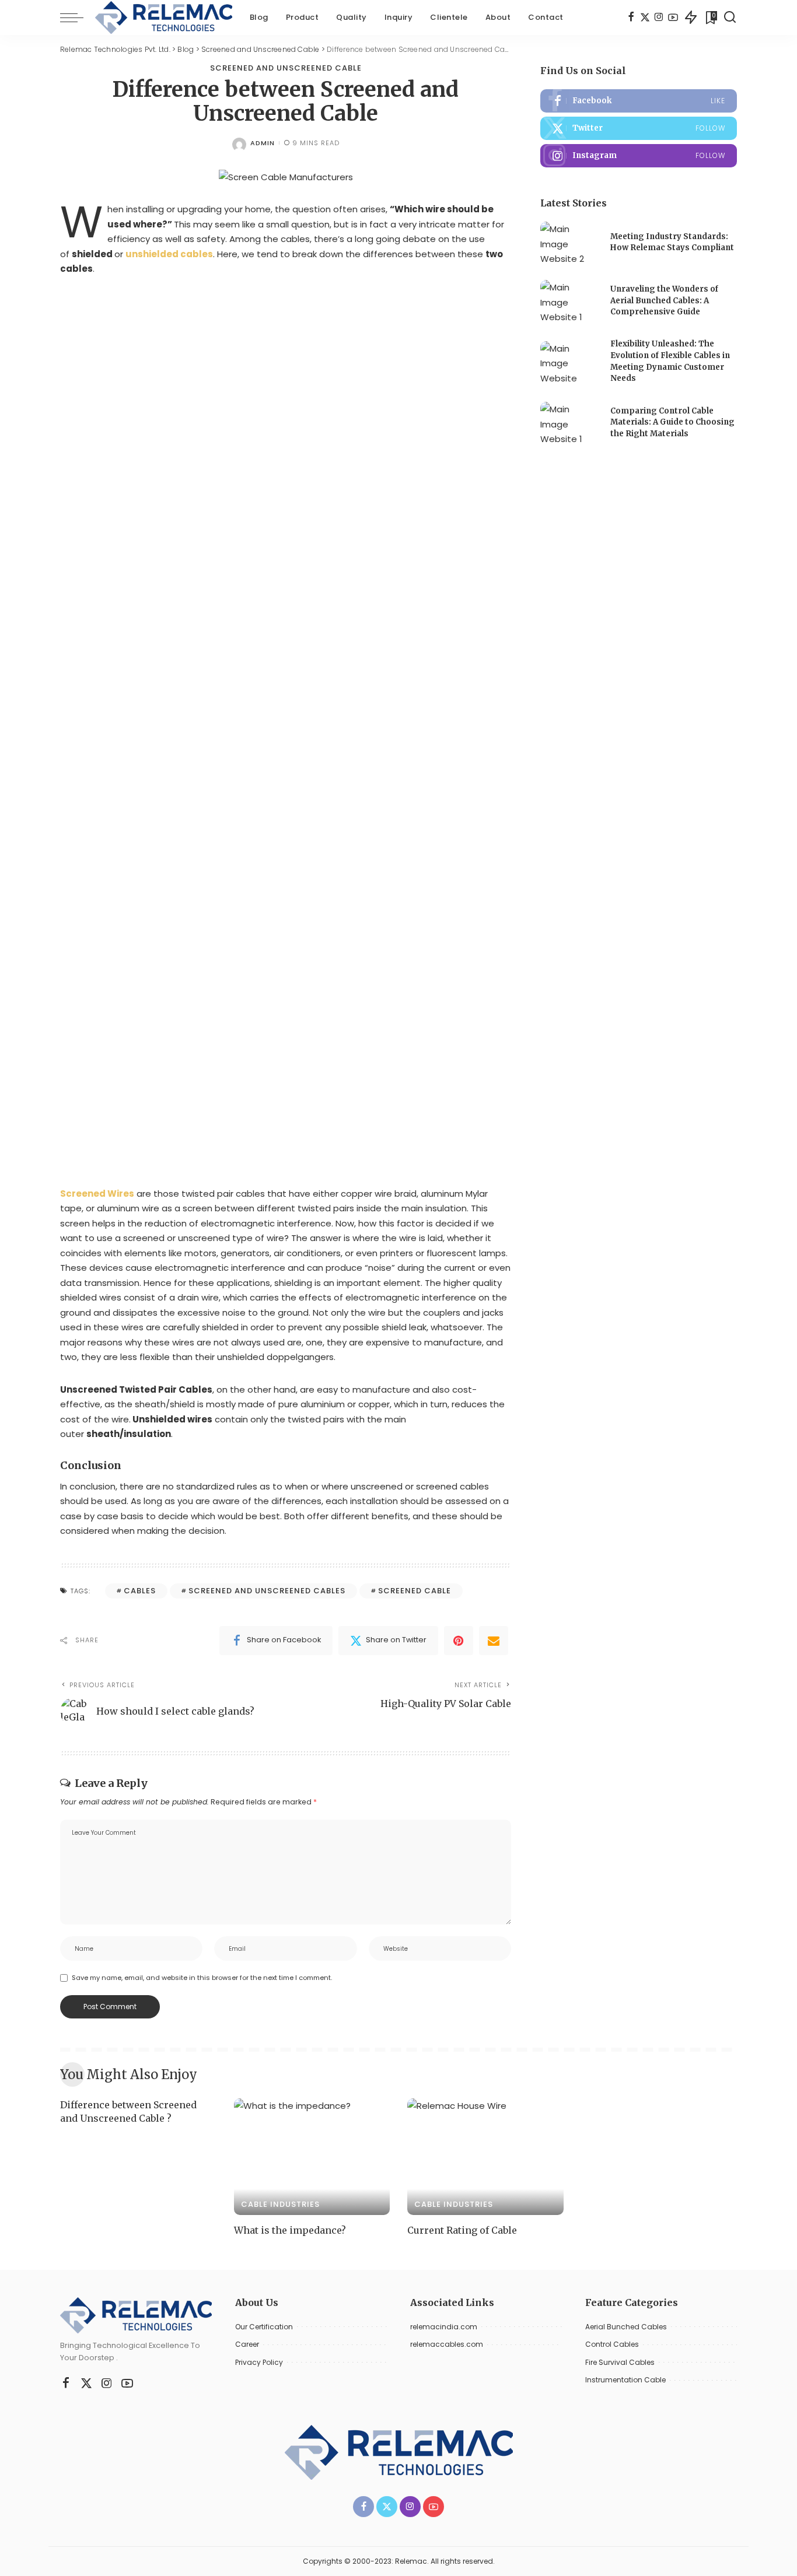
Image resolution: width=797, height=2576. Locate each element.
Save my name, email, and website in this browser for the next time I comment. (202, 1978)
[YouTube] (673, 17)
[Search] (730, 17)
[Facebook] (631, 17)
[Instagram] (659, 17)
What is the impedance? (290, 2230)
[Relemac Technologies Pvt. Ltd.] (164, 17)
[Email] (494, 1641)
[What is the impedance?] (312, 2157)
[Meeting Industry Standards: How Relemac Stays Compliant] (569, 243)
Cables (140, 1591)
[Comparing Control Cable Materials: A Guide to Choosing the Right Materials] (569, 424)
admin (263, 143)
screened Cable (415, 1591)
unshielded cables (169, 254)
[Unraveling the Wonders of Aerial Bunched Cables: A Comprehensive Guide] (569, 302)
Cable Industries (280, 2204)
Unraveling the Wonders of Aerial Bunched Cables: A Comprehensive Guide (664, 300)
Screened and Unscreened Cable (286, 68)
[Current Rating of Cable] (485, 2157)
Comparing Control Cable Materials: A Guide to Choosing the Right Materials (672, 422)
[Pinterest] (459, 1641)
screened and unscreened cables (267, 1591)
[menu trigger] (78, 17)
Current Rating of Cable (462, 2230)
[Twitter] (645, 17)
